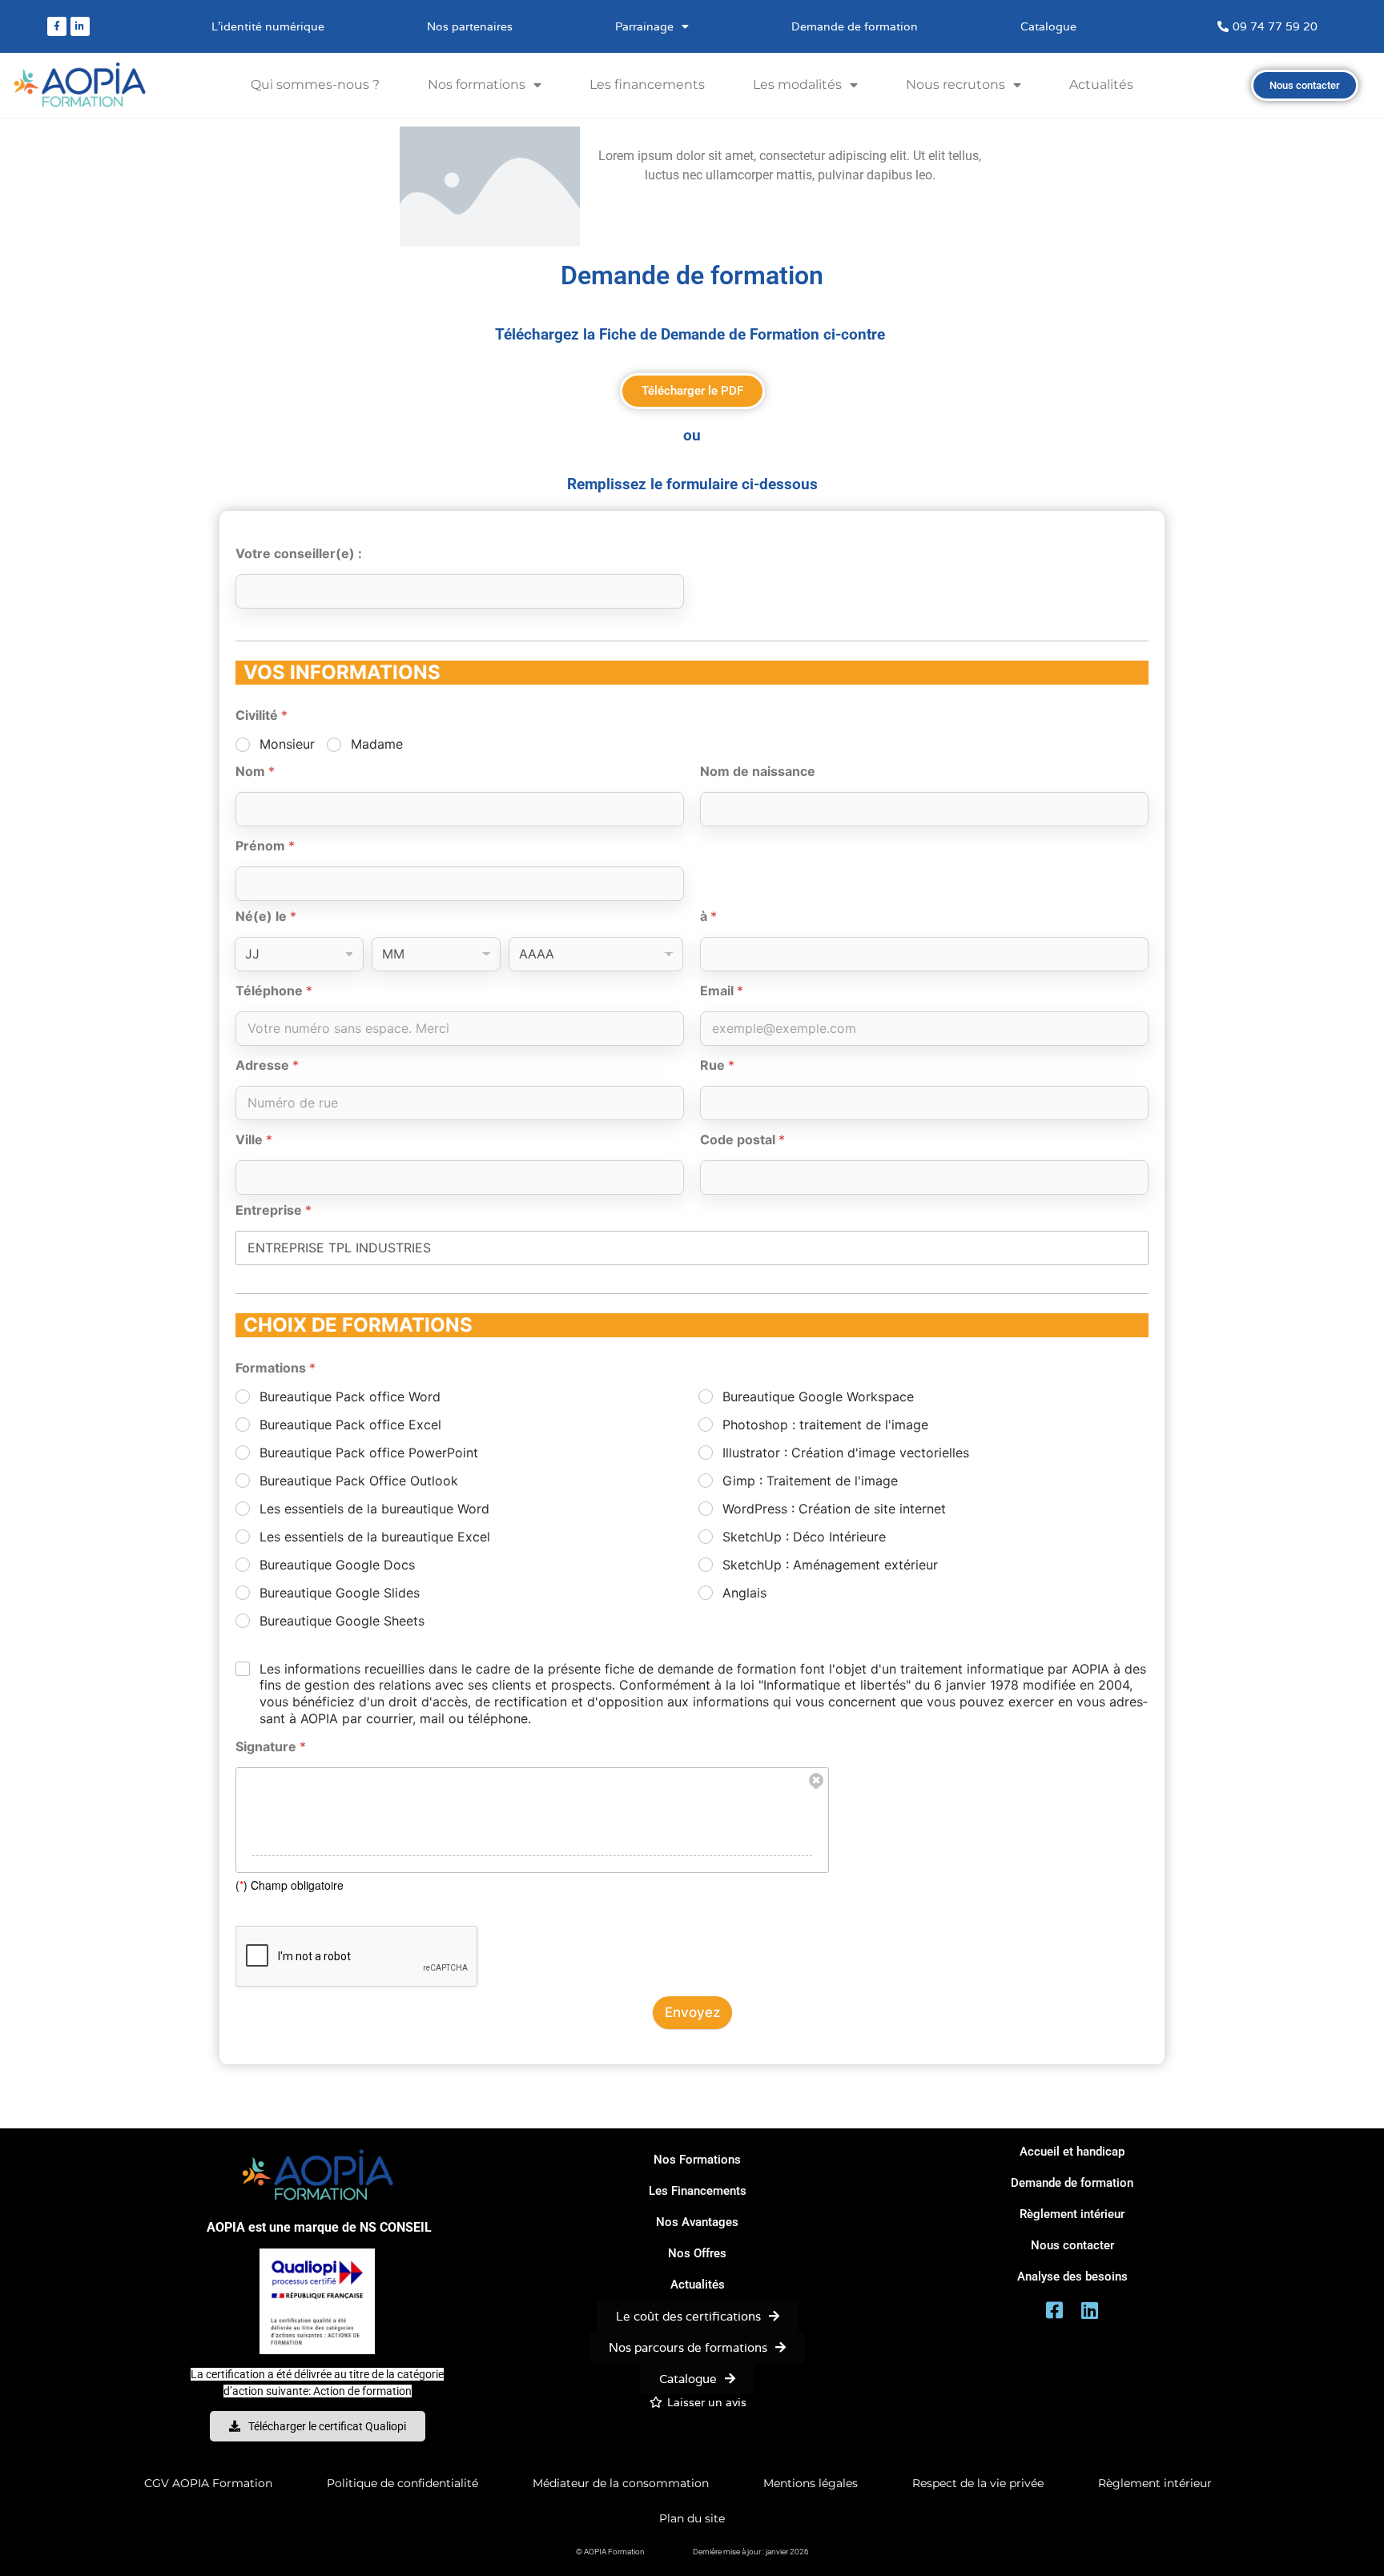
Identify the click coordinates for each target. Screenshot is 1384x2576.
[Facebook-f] (57, 26)
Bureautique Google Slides (340, 1593)
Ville (254, 1140)
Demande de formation (855, 26)
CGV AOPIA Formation (208, 2483)
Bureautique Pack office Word (350, 1397)
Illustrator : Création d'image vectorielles (846, 1453)
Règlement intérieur (1155, 2483)
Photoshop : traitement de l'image (825, 1425)
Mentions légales (811, 2483)
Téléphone (274, 991)
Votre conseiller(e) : (299, 554)
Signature (271, 1747)
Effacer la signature (816, 1781)
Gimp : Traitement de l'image (810, 1481)
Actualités (1101, 84)
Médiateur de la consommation (621, 2483)
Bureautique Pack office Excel (350, 1425)
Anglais (744, 1593)
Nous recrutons (956, 84)
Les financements (647, 84)
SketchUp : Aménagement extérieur (830, 1565)
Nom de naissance (758, 772)
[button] (751, 2552)
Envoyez (692, 2012)
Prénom (265, 846)
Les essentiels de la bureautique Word (374, 1509)
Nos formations (477, 84)
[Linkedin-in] (80, 26)
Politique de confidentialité (402, 2483)
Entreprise (274, 1210)
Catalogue (1048, 26)
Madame (377, 744)
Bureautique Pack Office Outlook (359, 1481)
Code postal (742, 1140)
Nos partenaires (470, 26)
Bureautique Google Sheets (342, 1621)
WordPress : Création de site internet (834, 1509)
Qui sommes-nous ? (315, 84)
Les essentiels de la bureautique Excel (375, 1537)
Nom (255, 772)
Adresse (267, 1065)
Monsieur (287, 744)
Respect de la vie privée (978, 2483)
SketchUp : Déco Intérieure (804, 1537)
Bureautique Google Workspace (818, 1397)
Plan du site (692, 2518)
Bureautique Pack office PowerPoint (369, 1453)
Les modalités (797, 84)
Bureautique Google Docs (337, 1565)
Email (722, 991)
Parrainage (644, 26)
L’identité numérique (268, 26)
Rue (717, 1065)
